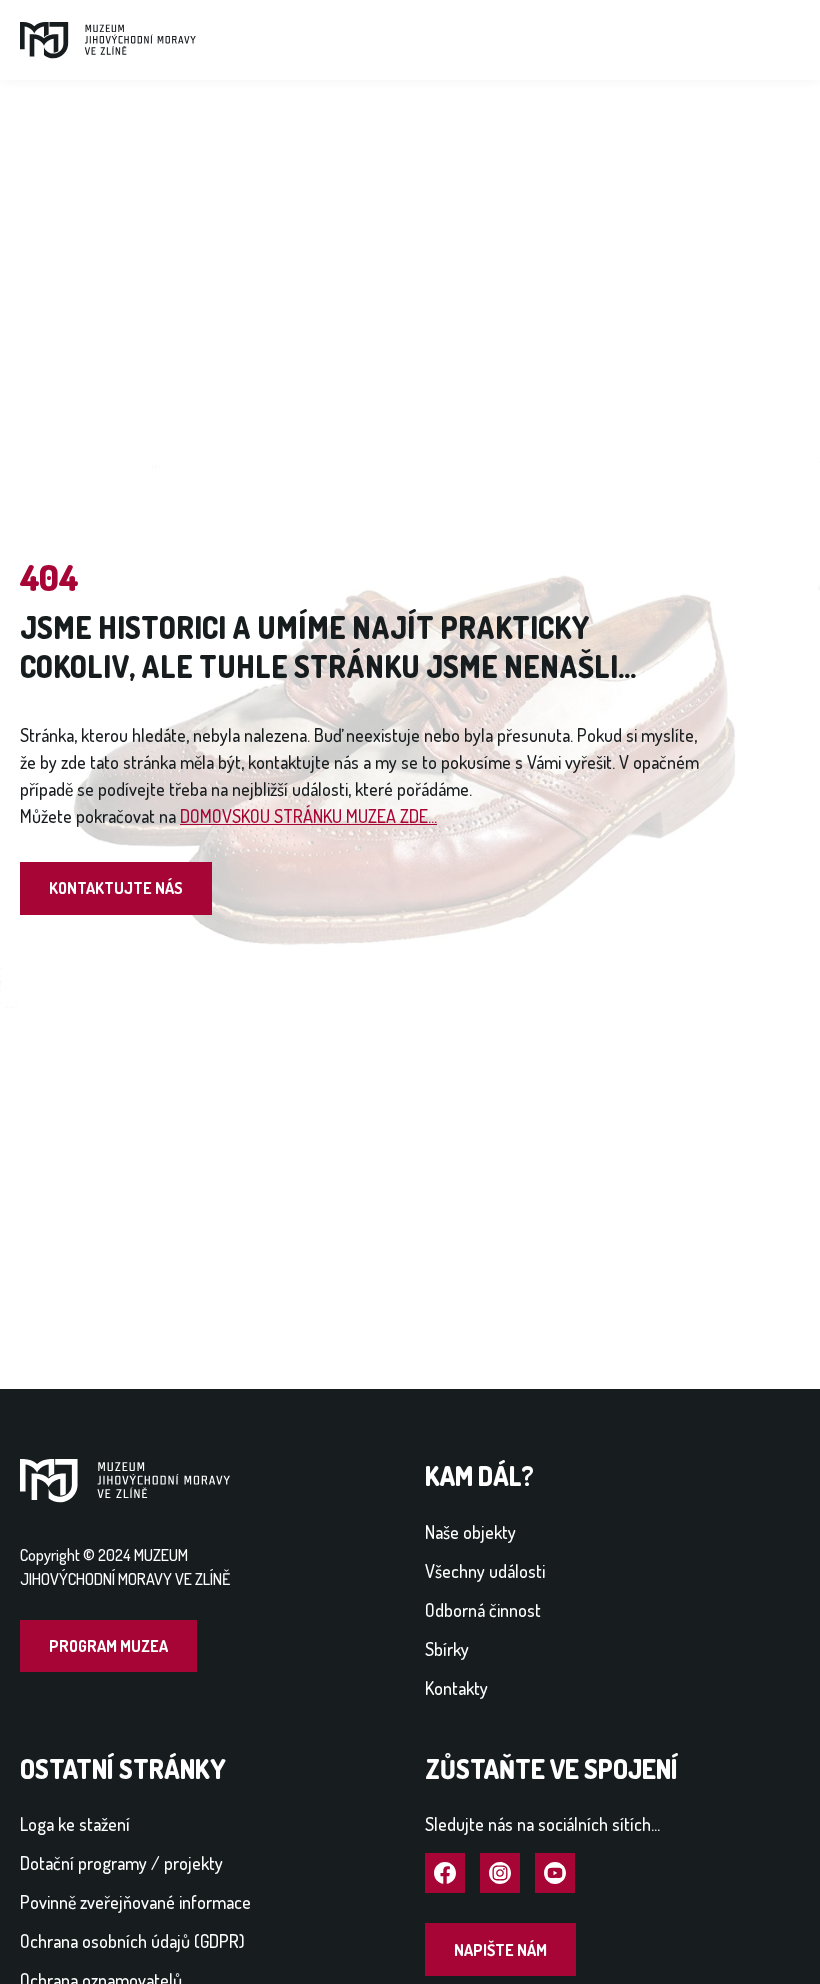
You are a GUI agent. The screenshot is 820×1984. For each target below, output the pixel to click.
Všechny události (485, 1571)
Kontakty (456, 1688)
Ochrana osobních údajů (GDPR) (132, 1941)
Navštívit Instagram (500, 1874)
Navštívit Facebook (445, 1874)
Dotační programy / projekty (121, 1863)
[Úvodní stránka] (108, 38)
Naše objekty (470, 1532)
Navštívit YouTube (555, 1874)
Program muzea (108, 1646)
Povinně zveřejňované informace (135, 1902)
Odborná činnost (483, 1610)
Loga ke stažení (75, 1824)
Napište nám (500, 1950)
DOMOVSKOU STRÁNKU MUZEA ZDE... (308, 816)
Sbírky (447, 1649)
